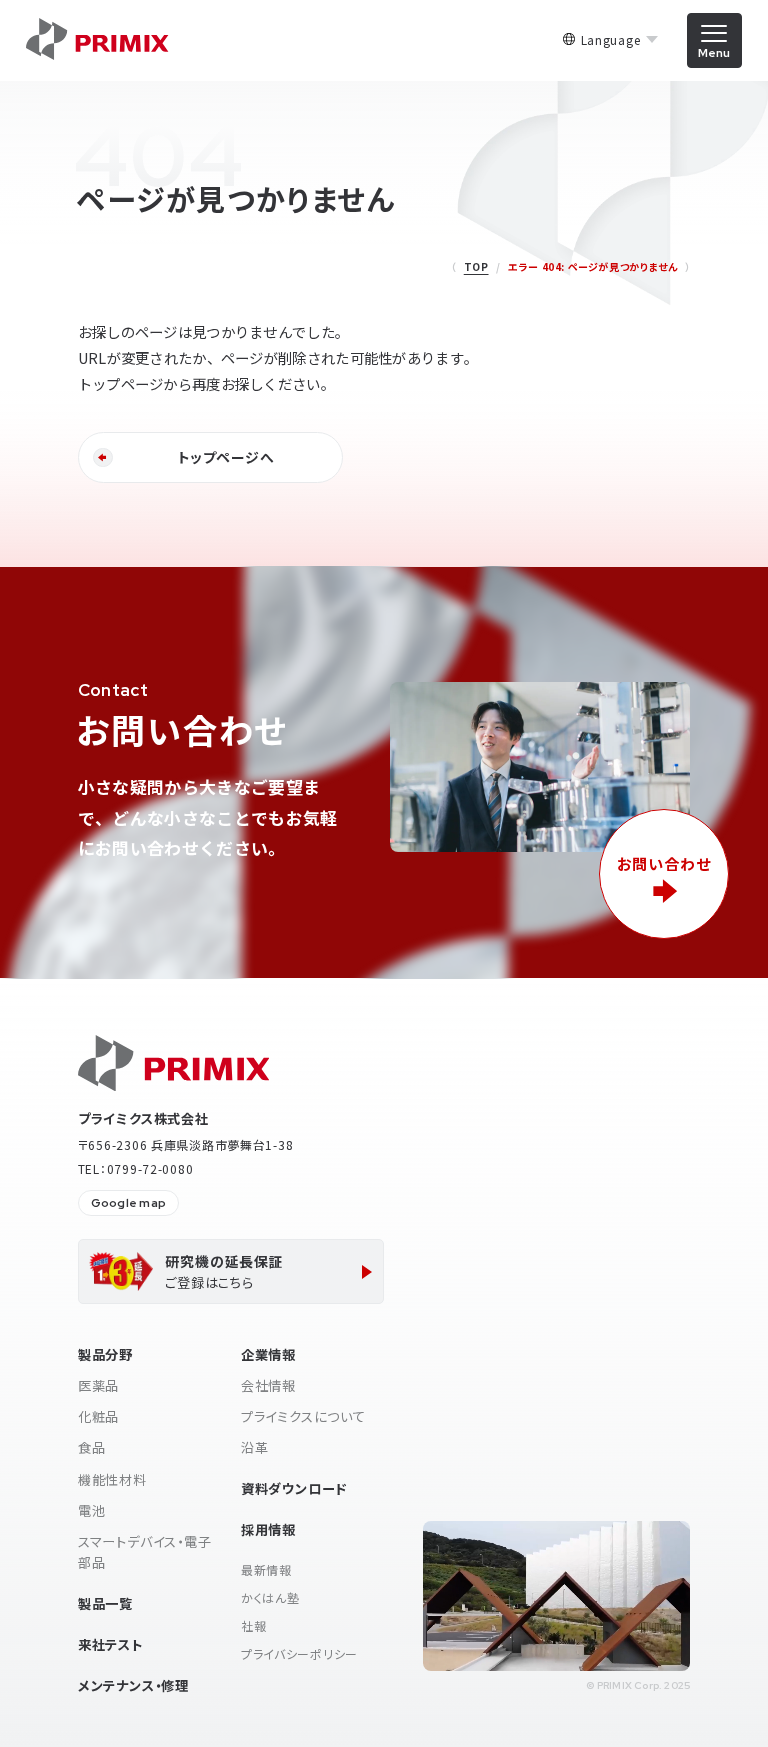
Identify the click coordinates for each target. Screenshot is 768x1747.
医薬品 (98, 1385)
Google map (128, 1203)
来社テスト (110, 1644)
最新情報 (266, 1569)
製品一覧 (105, 1603)
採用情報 (268, 1529)
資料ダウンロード (294, 1488)
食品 (92, 1447)
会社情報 (268, 1385)
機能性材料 (112, 1479)
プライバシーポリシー (299, 1653)
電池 (92, 1510)
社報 (253, 1625)
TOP (476, 266)
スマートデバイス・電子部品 (145, 1552)
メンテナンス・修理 (133, 1685)
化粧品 (98, 1416)
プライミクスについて (303, 1416)
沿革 (255, 1447)
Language (611, 40)
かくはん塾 (270, 1597)
